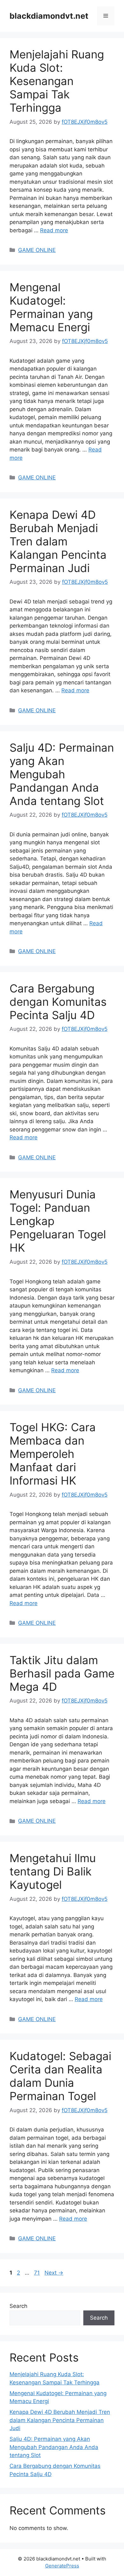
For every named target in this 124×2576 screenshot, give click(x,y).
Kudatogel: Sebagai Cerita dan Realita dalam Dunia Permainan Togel (60, 2076)
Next (54, 2273)
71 (38, 2273)
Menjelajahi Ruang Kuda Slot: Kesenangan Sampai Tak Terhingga (57, 81)
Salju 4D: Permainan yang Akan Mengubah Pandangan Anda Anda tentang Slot (62, 774)
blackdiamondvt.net (49, 16)
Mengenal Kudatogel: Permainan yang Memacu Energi (51, 307)
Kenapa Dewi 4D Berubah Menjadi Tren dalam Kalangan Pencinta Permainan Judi (58, 541)
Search (18, 2306)
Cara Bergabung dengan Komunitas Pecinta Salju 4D (58, 1002)
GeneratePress (62, 2566)
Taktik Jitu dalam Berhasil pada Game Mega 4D (62, 1673)
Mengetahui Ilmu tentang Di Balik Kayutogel (53, 1871)
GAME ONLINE (37, 250)
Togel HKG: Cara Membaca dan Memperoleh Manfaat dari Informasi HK (53, 1454)
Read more (54, 230)
